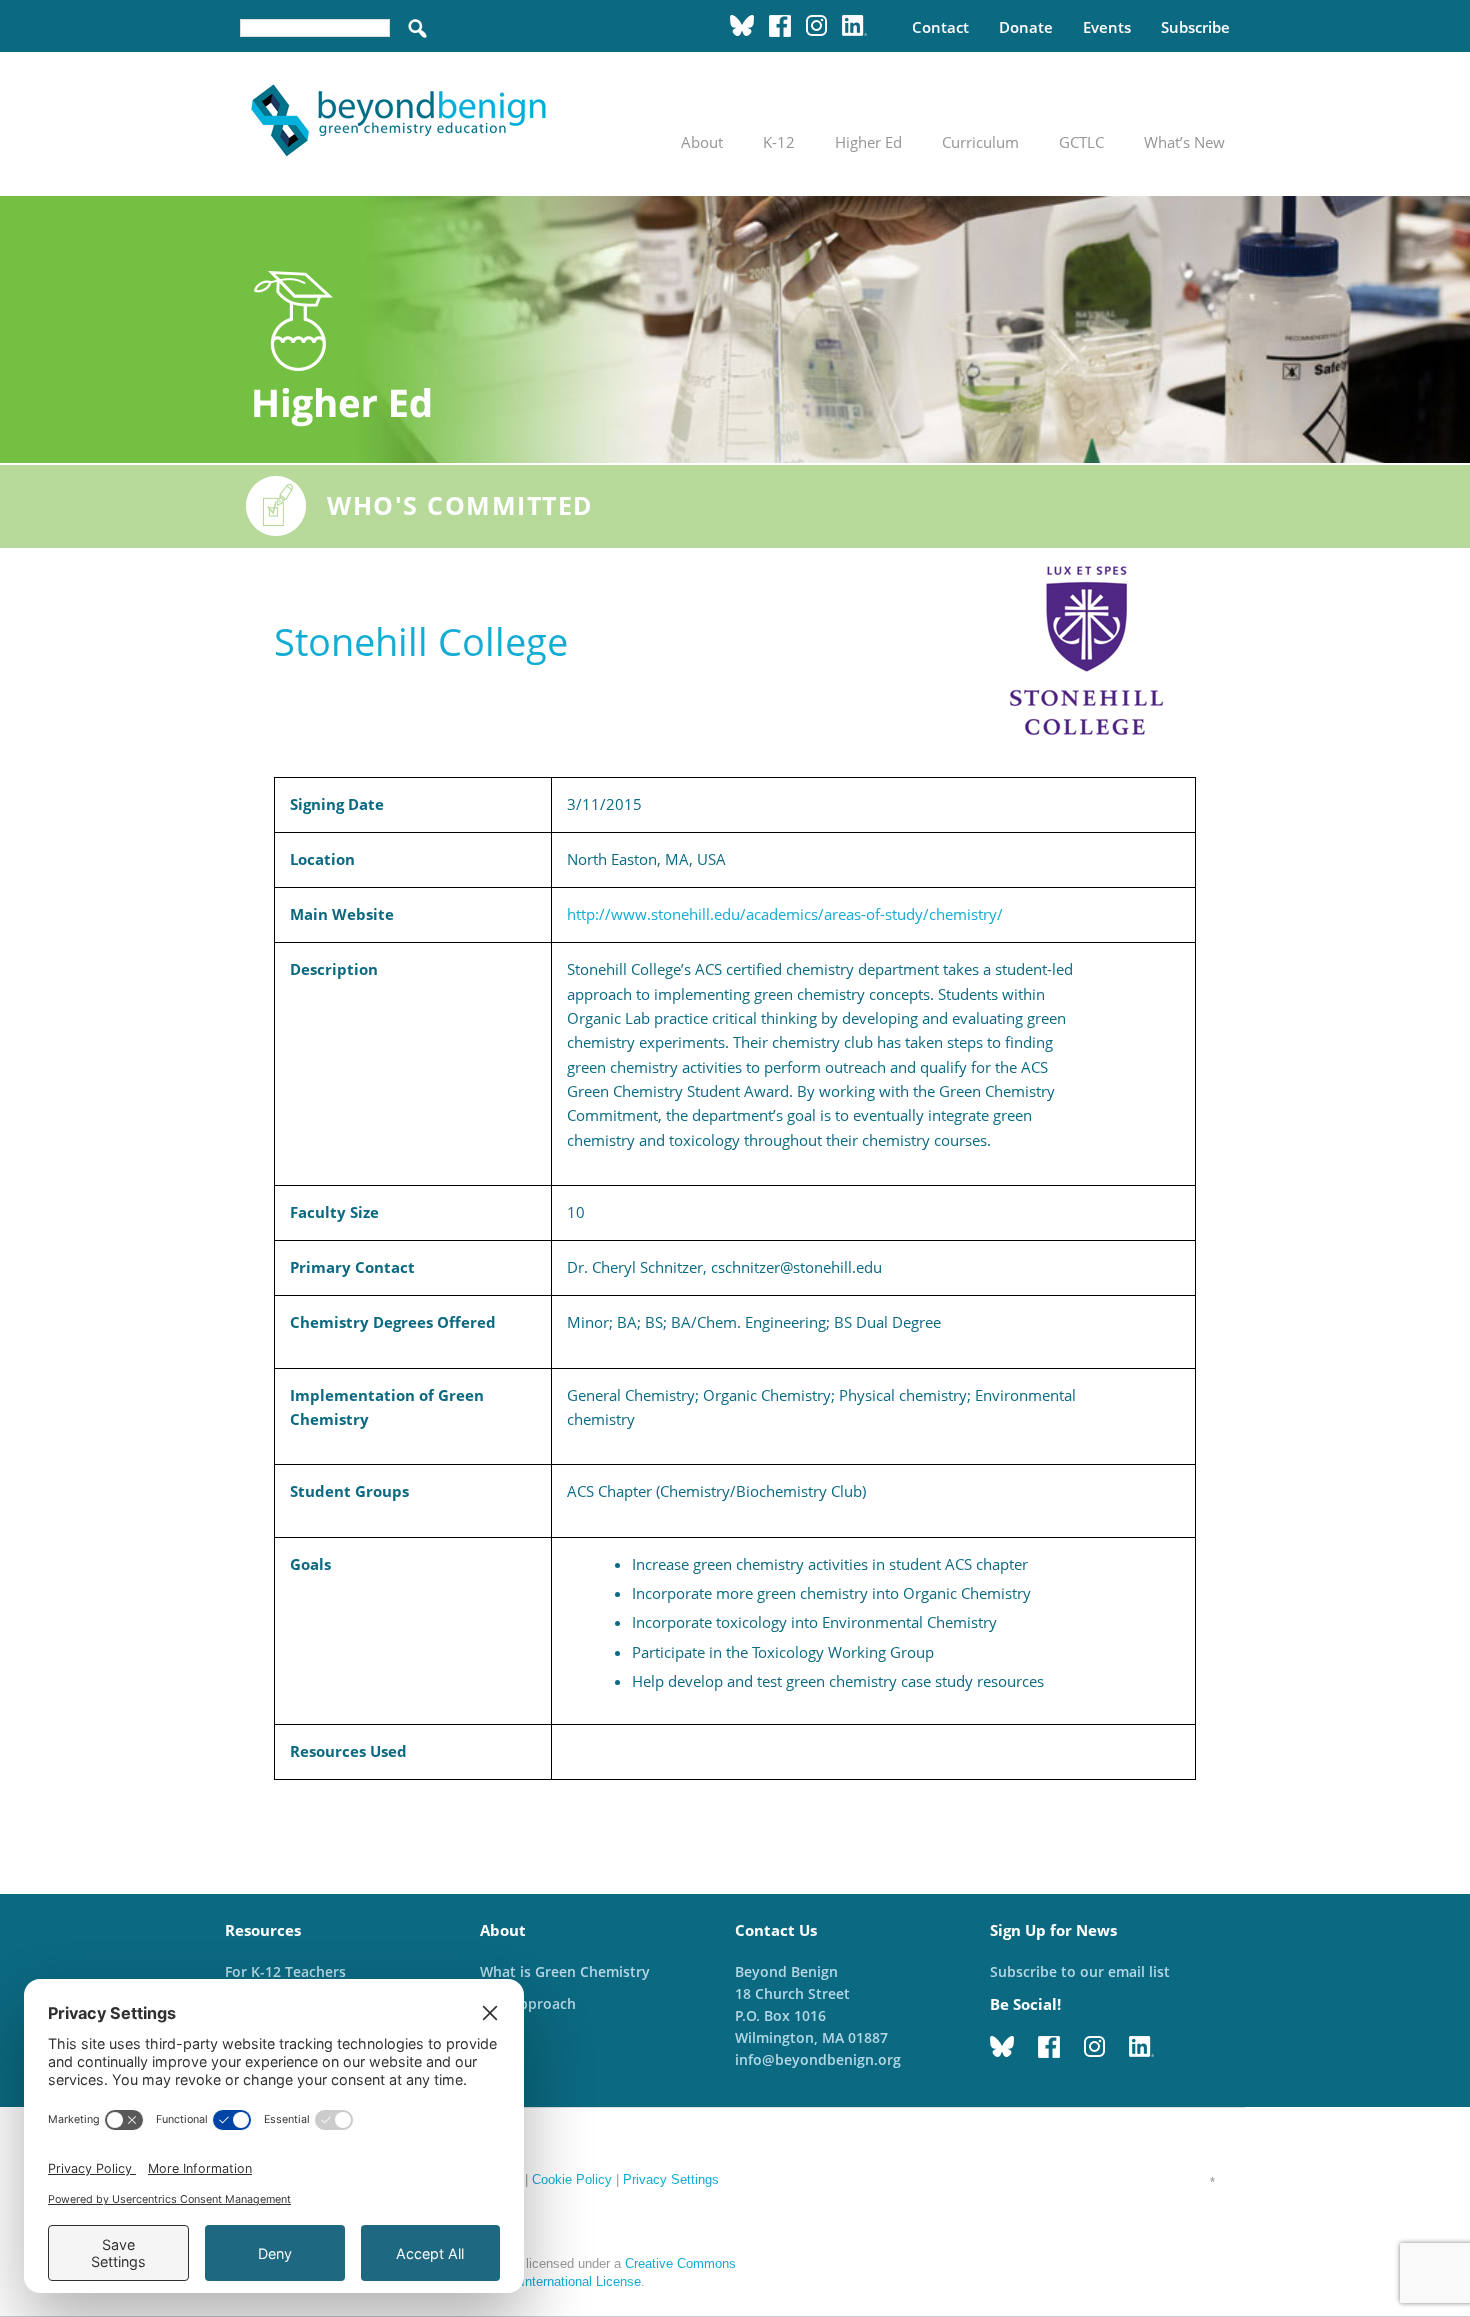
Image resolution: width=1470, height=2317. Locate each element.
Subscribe (1195, 27)
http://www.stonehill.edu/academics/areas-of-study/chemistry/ (785, 914)
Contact (940, 27)
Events (1107, 27)
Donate (1026, 27)
